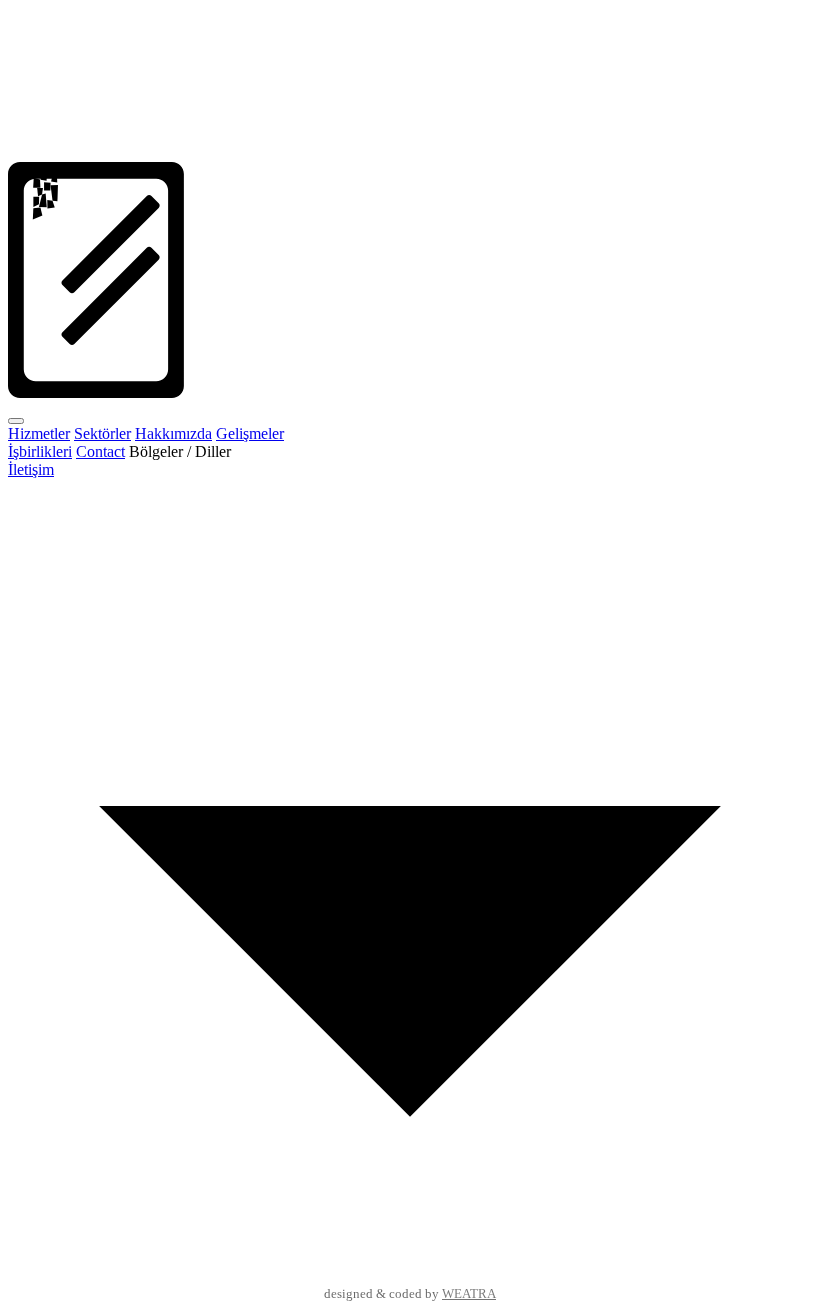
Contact (100, 451)
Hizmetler (39, 433)
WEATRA (469, 1294)
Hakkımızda (173, 433)
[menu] (16, 421)
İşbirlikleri (40, 451)
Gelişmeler (250, 433)
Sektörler (102, 433)
